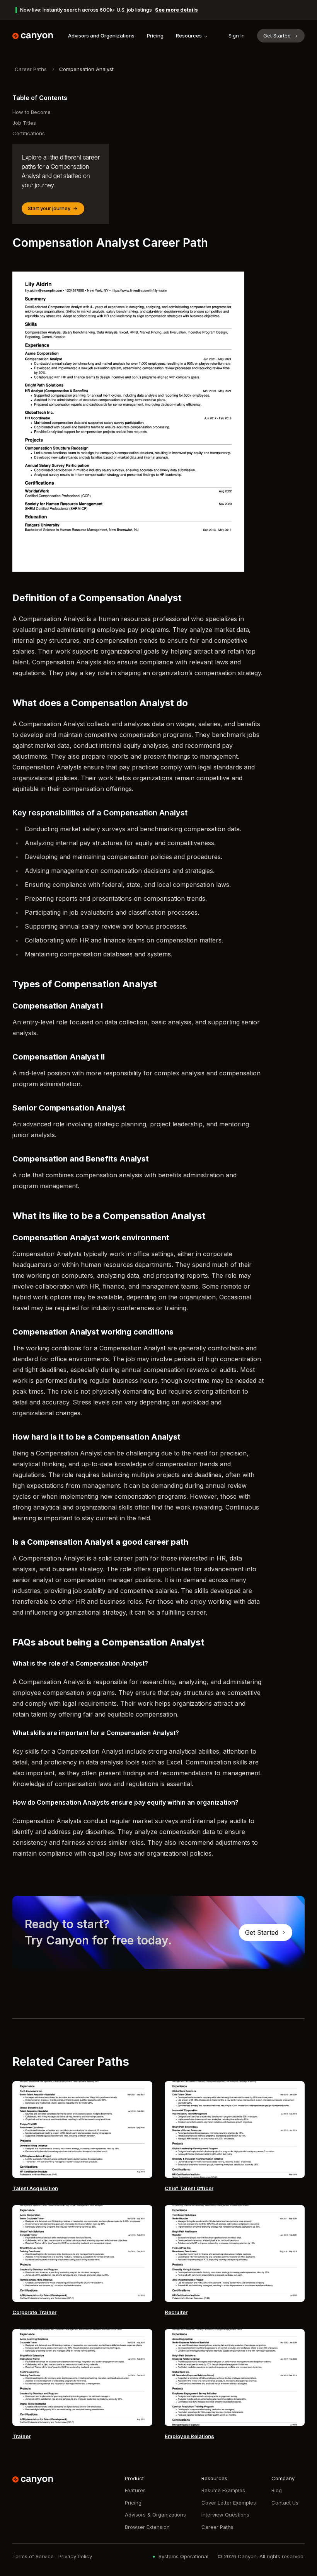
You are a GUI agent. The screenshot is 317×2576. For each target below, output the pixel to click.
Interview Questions (225, 2515)
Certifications (29, 133)
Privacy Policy (75, 2556)
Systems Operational (183, 2556)
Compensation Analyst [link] (86, 69)
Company (283, 2478)
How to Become (32, 112)
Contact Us (285, 2503)
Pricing (155, 36)
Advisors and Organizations (101, 36)
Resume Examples (223, 2490)
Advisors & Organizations (155, 2515)
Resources (189, 36)
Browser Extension (147, 2527)
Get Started (277, 36)
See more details (176, 10)
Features (135, 2490)
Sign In (237, 36)
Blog (277, 2490)
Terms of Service (33, 2556)
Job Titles (24, 123)
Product (134, 2478)
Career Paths (31, 69)
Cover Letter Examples (229, 2503)
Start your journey (49, 208)
